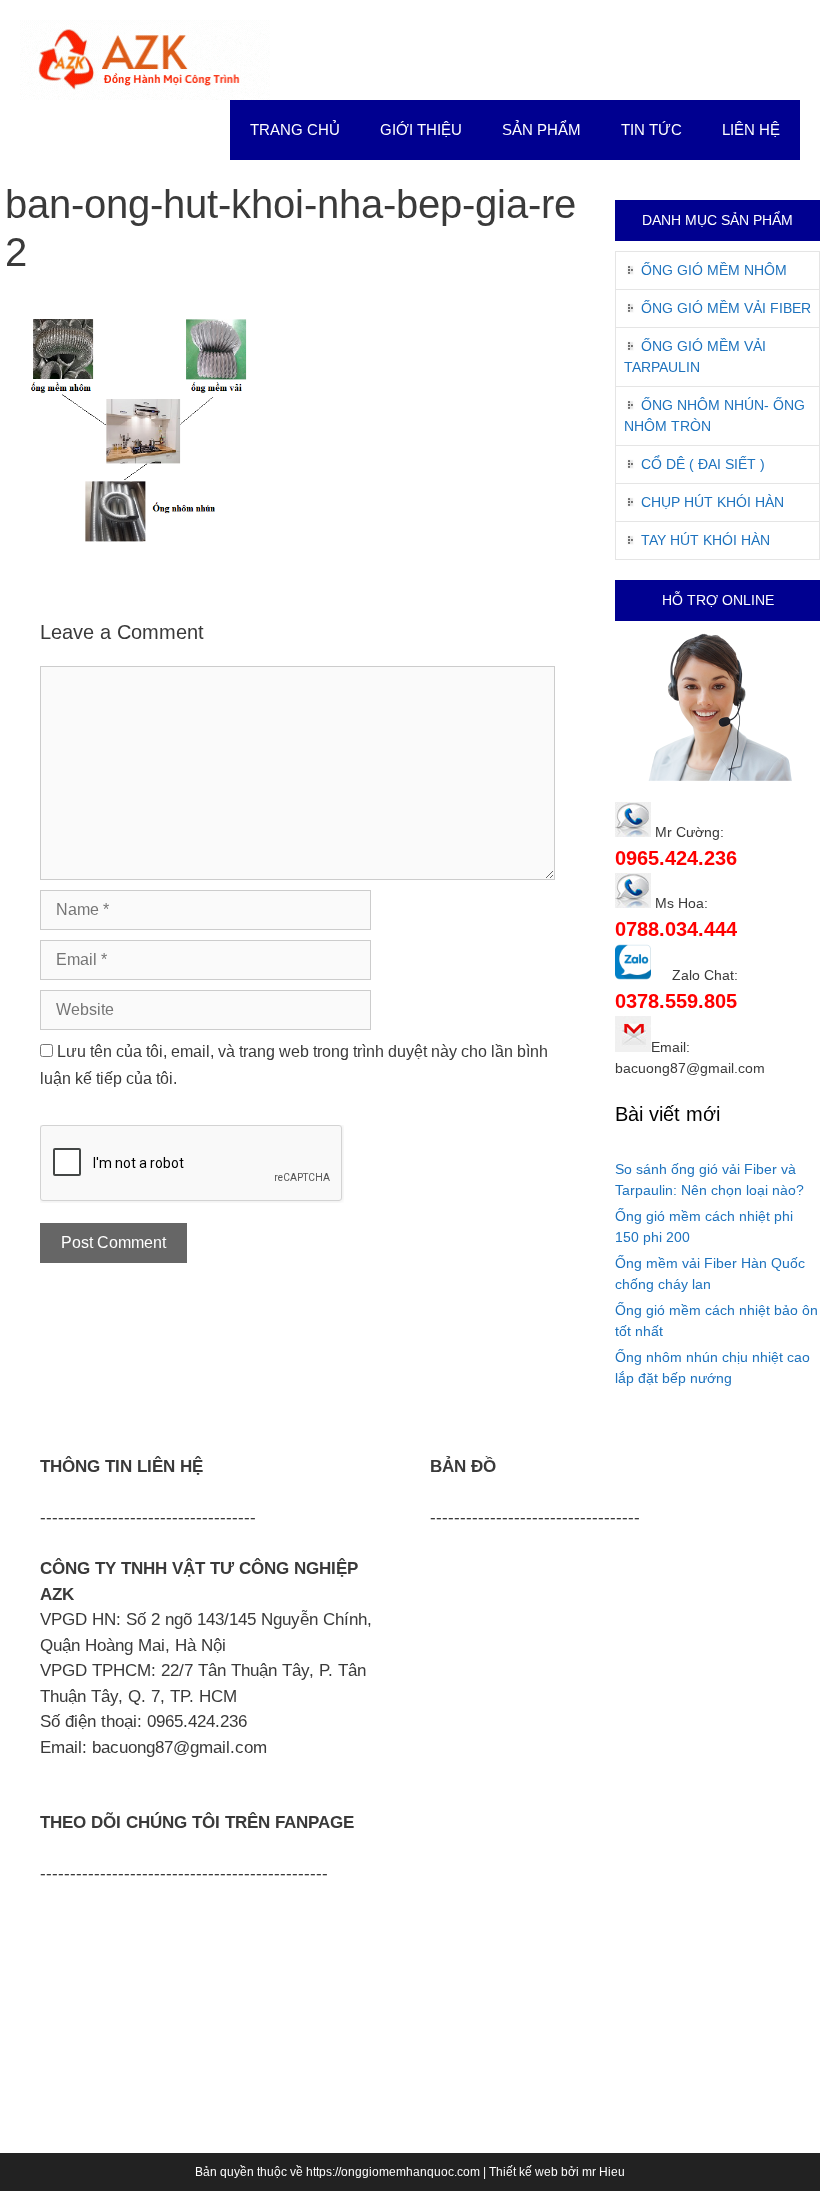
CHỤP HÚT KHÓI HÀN (712, 502)
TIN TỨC (651, 129)
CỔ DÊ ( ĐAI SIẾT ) (703, 464)
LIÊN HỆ (751, 129)
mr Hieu (603, 2172)
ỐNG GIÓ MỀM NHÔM (714, 270)
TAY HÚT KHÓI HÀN (705, 540)
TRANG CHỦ (295, 129)
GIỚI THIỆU (421, 129)
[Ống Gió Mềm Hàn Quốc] (145, 58)
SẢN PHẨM (541, 129)
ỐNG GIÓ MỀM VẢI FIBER (726, 308)
